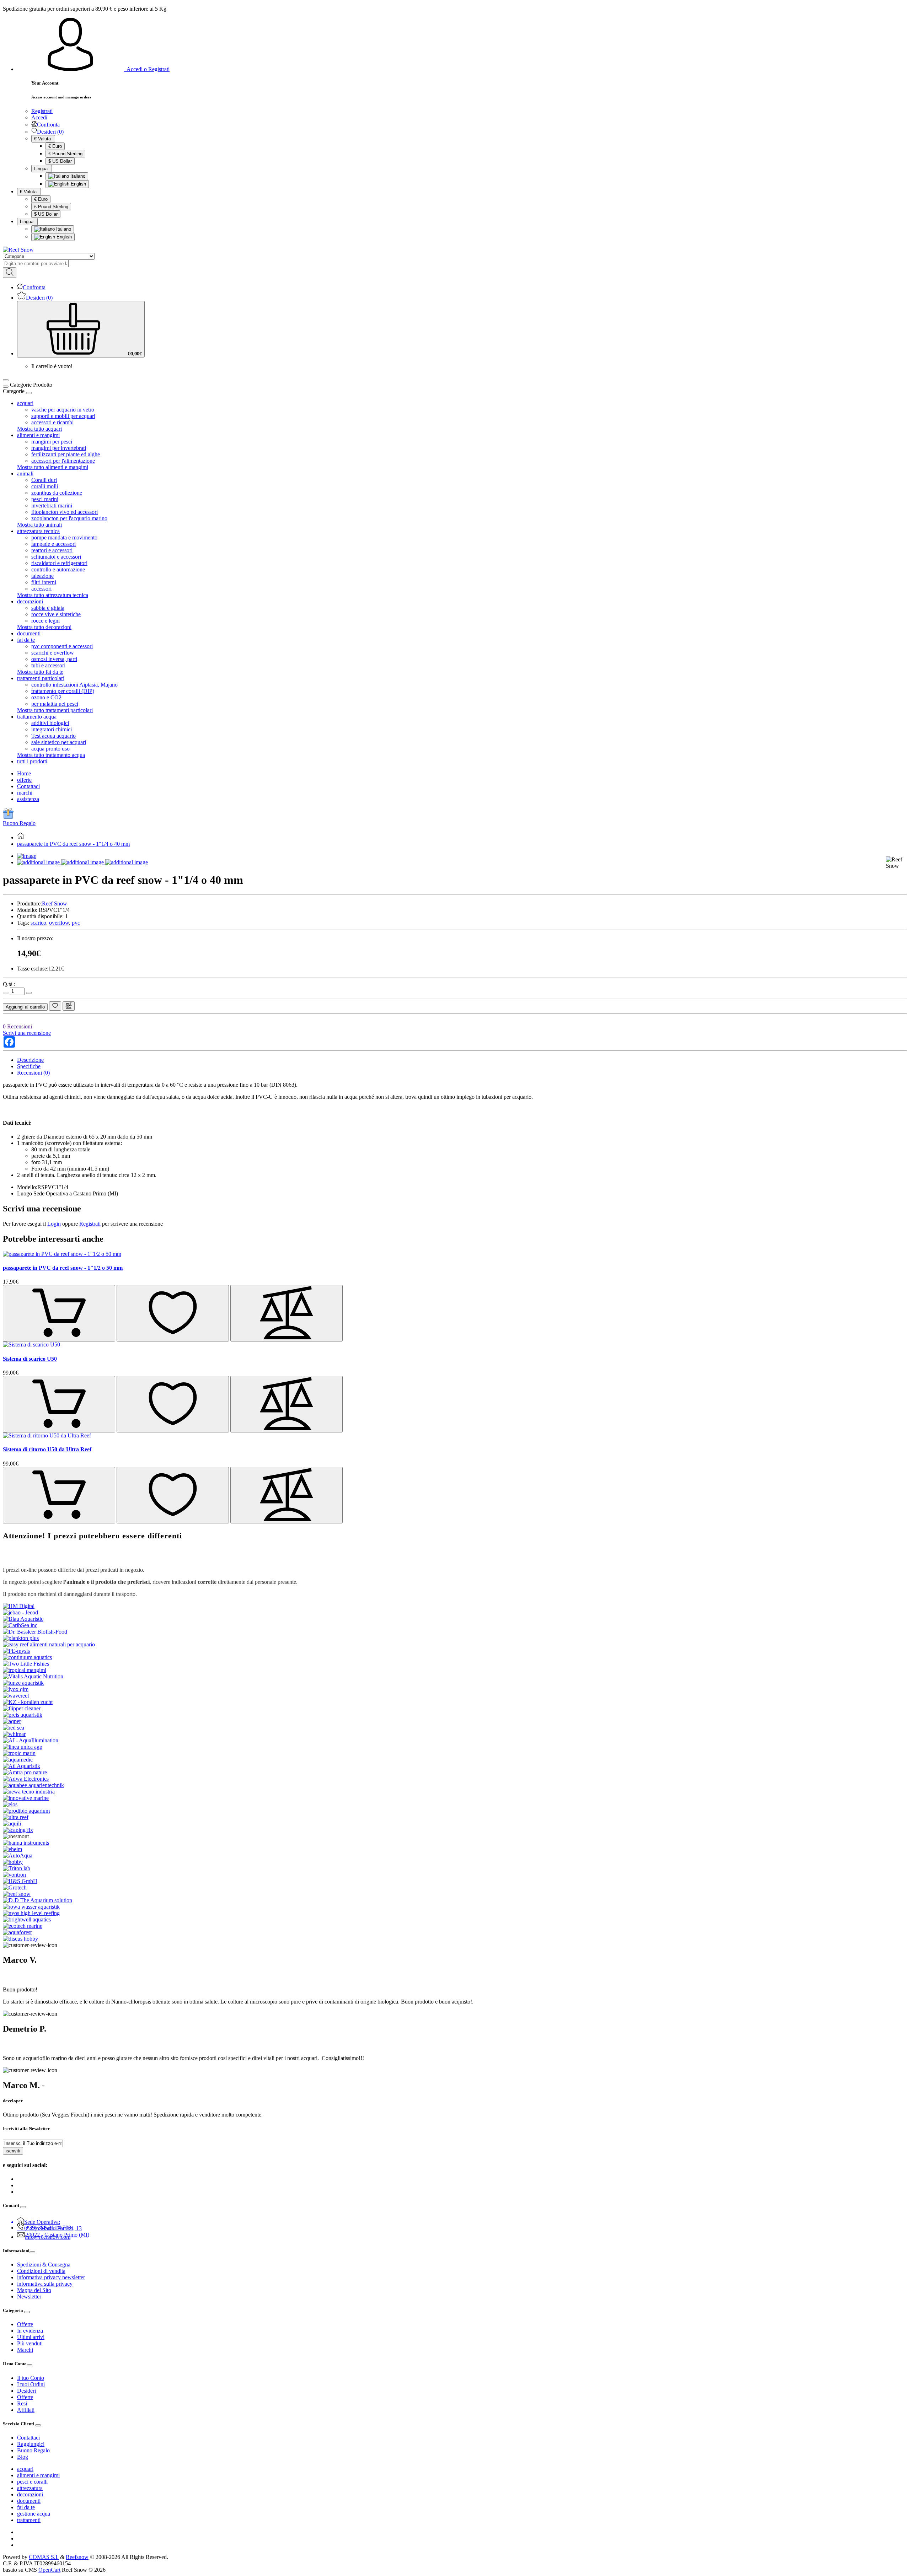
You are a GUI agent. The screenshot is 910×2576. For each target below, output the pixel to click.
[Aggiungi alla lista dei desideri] (55, 1006)
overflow (59, 923)
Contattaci (28, 786)
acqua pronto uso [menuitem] (50, 749)
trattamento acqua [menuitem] (37, 717)
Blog (23, 2457)
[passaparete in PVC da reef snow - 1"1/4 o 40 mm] (27, 856)
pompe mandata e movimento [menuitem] (64, 537)
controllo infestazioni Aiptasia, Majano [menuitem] (74, 685)
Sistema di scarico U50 (30, 1359)
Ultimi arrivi (31, 2337)
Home (24, 773)
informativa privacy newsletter (51, 2277)
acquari (25, 2469)
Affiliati (26, 2410)
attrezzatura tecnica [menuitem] (38, 531)
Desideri (26, 2391)
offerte (24, 780)
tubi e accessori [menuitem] (48, 665)
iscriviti (13, 2151)
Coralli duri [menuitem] (44, 480)
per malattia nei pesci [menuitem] (55, 704)
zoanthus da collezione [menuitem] (57, 493)
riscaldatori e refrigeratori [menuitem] (59, 563)
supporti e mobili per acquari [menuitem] (63, 416)
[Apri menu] (6, 380)
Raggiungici (31, 2444)
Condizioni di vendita (41, 2271)
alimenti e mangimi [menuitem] (38, 435)
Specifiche (29, 1066)
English (78, 184)
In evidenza (30, 2331)
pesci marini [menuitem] (45, 499)
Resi (22, 2403)
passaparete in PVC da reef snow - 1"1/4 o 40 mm (73, 844)
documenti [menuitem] (29, 633)
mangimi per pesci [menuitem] (52, 442)
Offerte (25, 2324)
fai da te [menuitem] (26, 640)
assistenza (28, 799)
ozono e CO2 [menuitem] (46, 697)
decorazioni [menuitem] (30, 601)
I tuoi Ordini (31, 2384)
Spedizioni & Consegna (44, 2265)
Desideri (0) (50, 132)
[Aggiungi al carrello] (59, 1313)
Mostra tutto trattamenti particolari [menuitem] (55, 710)
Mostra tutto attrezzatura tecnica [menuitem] (53, 595)
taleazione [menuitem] (42, 576)
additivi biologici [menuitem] (50, 723)
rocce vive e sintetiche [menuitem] (56, 614)
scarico (38, 923)
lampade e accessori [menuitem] (53, 544)
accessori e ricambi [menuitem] (52, 422)
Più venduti (30, 2343)
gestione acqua (34, 2514)
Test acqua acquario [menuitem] (53, 736)
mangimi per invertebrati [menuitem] (59, 448)
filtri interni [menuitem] (44, 582)
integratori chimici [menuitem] (52, 729)
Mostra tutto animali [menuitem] (39, 525)
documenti (29, 2501)
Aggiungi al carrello (25, 1007)
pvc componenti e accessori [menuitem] (62, 646)
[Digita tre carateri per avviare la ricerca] (10, 273)
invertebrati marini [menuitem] (52, 505)
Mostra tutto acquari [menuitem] (39, 429)
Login (54, 1224)
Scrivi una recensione (27, 1033)
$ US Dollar (60, 161)
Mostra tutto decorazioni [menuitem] (44, 627)
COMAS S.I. (44, 2557)
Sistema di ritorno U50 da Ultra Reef (47, 1449)
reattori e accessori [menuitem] (52, 550)
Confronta (48, 125)
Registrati (42, 111)
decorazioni (30, 2494)
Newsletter (29, 2297)
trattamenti (29, 2520)
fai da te (26, 2507)
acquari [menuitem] (25, 403)
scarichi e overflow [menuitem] (53, 653)
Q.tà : (9, 984)
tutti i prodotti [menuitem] (32, 761)
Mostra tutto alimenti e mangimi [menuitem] (53, 467)
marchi (25, 793)
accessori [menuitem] (41, 589)
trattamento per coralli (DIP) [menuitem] (63, 691)
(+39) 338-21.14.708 (48, 2228)
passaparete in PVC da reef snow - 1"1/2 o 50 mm (63, 1268)
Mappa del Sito (34, 2290)
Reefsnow (77, 2557)
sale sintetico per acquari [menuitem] (59, 742)
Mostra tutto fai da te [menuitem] (40, 672)
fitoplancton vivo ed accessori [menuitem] (65, 512)
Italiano (77, 176)
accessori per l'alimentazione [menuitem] (63, 461)
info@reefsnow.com (48, 2237)
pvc (76, 923)
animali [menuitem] (25, 474)
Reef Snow (55, 904)
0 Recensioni (17, 1026)
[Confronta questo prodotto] (69, 1006)
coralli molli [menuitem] (45, 486)
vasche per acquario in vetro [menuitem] (63, 410)
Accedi (39, 117)
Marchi (25, 2350)
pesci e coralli (32, 2482)
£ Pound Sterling (65, 154)
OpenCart (49, 2570)
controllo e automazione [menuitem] (58, 569)
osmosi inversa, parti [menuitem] (54, 659)
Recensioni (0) (33, 1073)
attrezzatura (30, 2488)
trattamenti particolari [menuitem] (41, 678)
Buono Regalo (19, 823)
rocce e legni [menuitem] (45, 621)
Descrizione (30, 1060)
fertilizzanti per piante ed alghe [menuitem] (66, 454)
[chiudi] (29, 393)
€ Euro (55, 146)
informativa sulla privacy (45, 2284)
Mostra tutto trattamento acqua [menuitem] (51, 755)
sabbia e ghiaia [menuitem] (48, 608)
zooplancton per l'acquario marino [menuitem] (69, 518)
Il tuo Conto (31, 2378)
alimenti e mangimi (38, 2475)
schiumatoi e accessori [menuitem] (56, 557)
